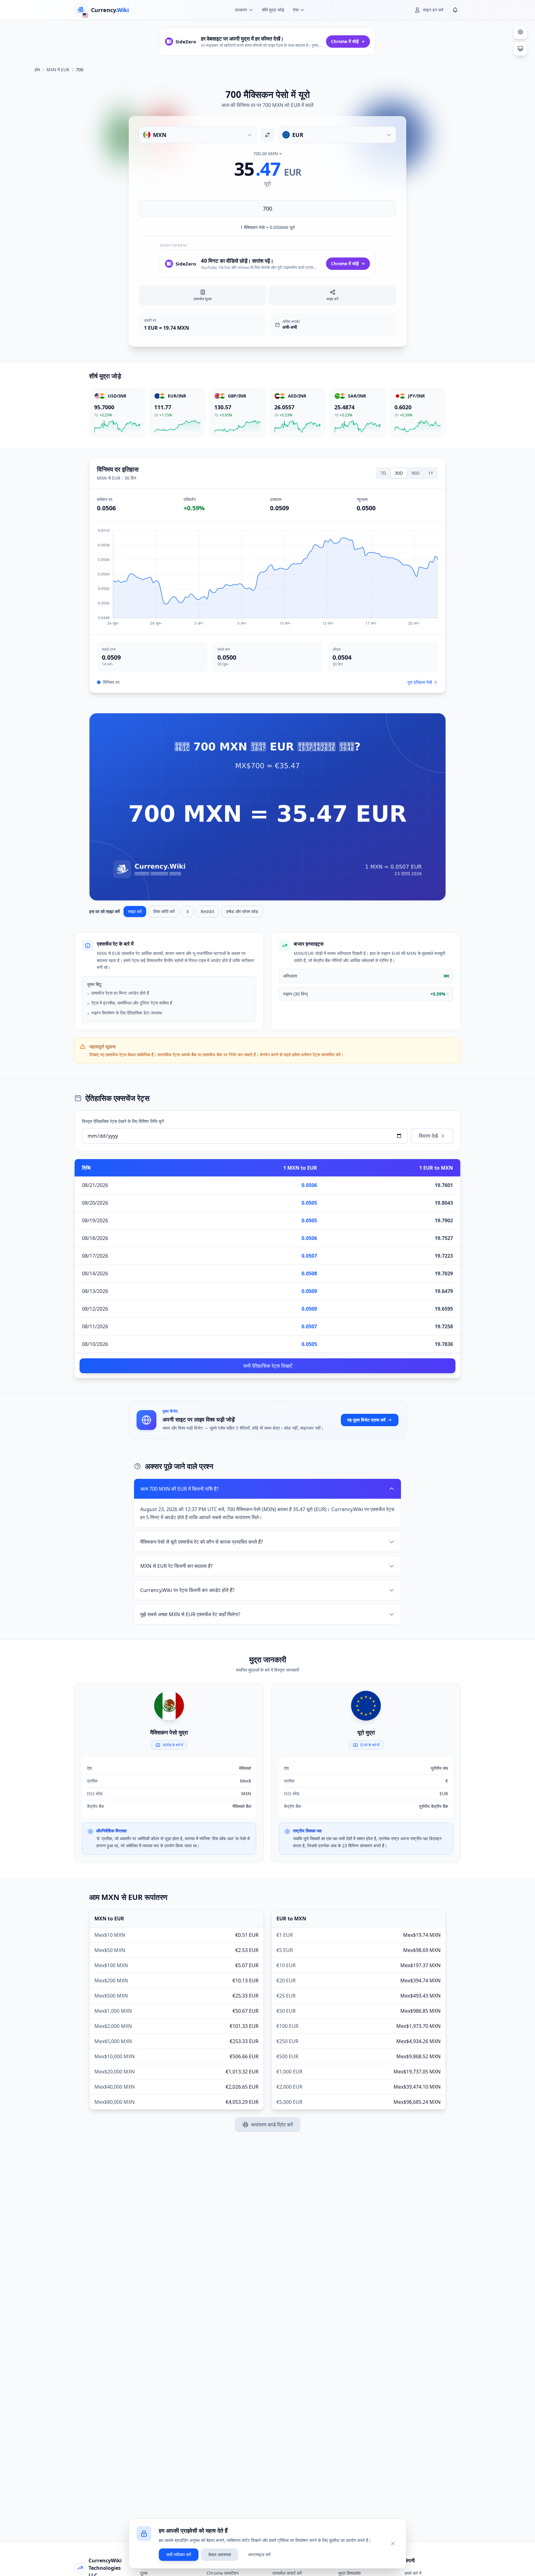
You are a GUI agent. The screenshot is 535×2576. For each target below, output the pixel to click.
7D (383, 473)
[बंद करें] (393, 2543)
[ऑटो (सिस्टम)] (520, 49)
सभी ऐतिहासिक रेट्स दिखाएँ (268, 1366)
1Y (431, 473)
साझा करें (135, 911)
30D (399, 473)
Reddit (207, 911)
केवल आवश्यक (220, 2554)
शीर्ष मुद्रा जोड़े (273, 10)
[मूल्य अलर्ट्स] (455, 10)
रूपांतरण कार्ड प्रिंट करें (272, 2125)
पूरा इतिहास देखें (420, 682)
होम (37, 70)
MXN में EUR (58, 70)
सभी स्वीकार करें (179, 2554)
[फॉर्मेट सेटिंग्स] (520, 32)
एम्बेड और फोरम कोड (242, 911)
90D (415, 473)
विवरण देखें (428, 1136)
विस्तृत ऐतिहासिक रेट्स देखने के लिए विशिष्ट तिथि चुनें (123, 1121)
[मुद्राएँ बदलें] (267, 135)
